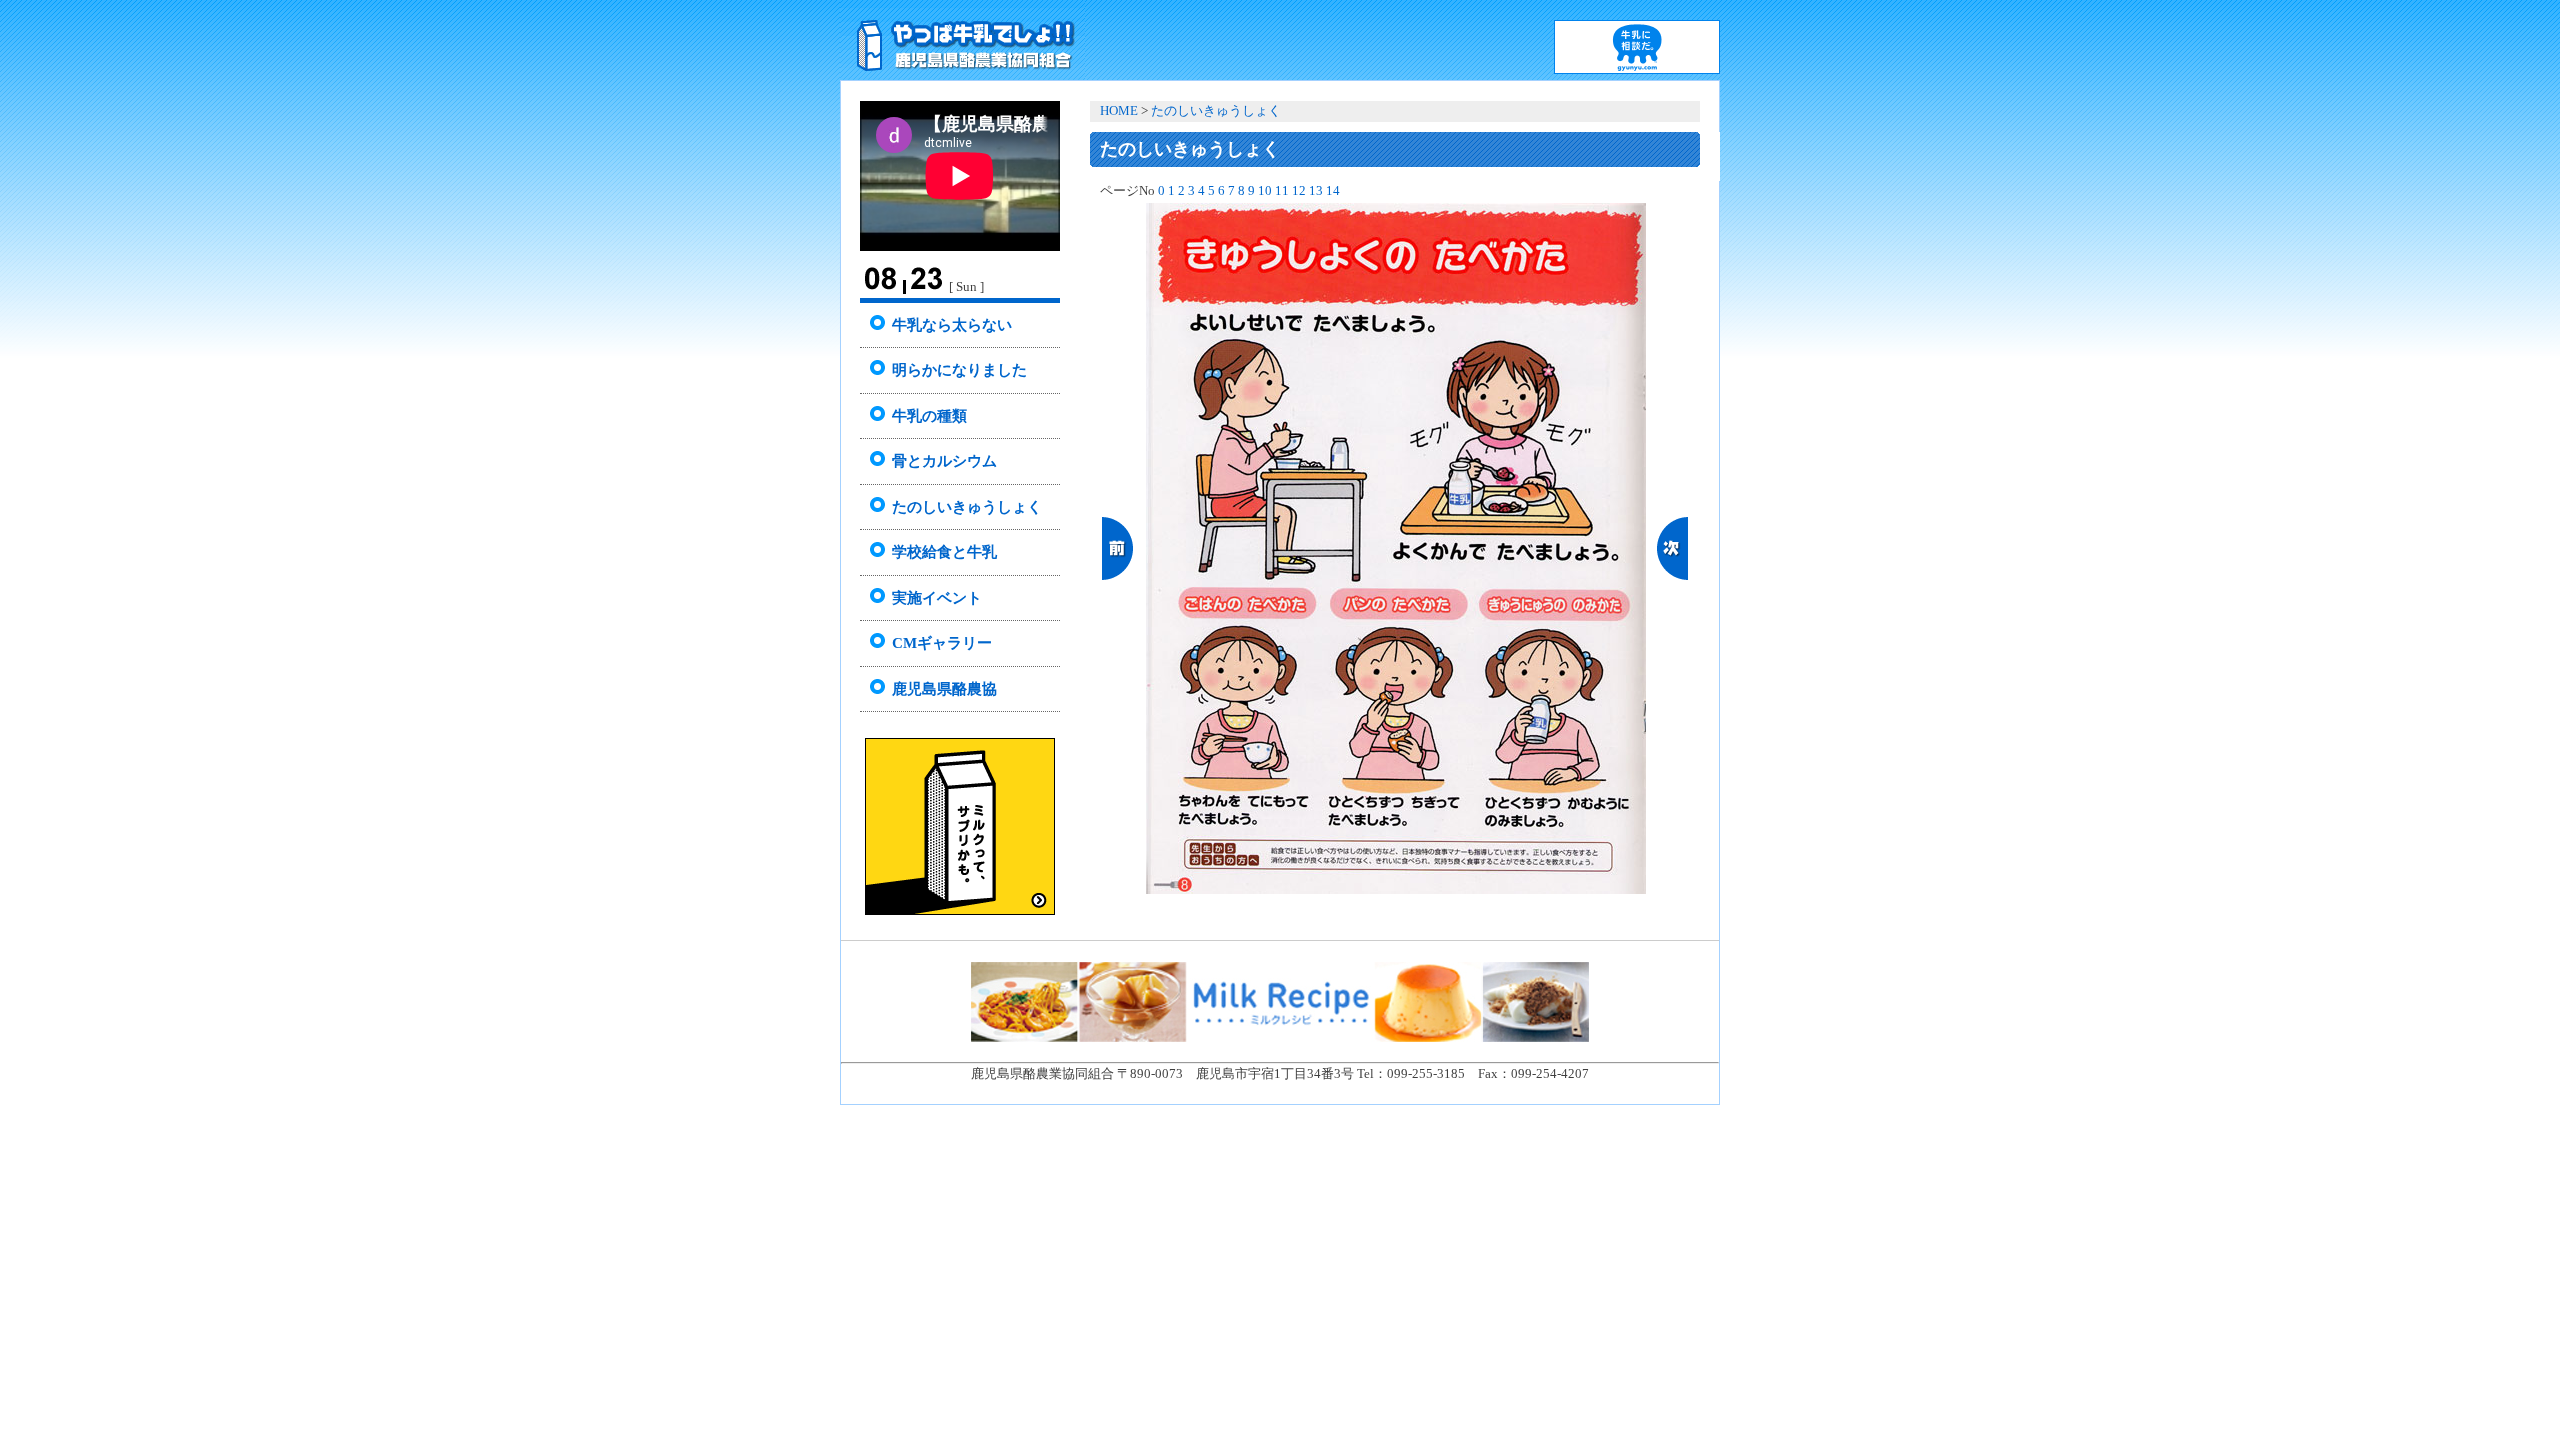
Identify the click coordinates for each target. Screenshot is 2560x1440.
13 (1316, 191)
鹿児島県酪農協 (944, 689)
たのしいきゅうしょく (967, 507)
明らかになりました (959, 370)
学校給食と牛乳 (944, 552)
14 (1333, 191)
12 (1299, 191)
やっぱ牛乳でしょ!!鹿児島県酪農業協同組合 (962, 40)
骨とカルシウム (944, 461)
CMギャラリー (942, 643)
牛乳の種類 (929, 416)
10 (1265, 191)
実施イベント (937, 598)
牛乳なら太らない (952, 325)
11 (1282, 191)
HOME (1119, 111)
